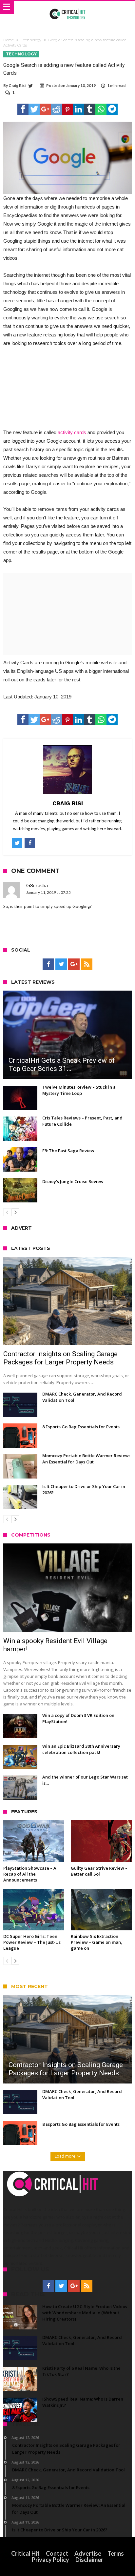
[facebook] (23, 109)
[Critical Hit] (68, 8)
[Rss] (87, 964)
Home (9, 40)
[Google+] (74, 964)
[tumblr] (90, 109)
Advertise (88, 2553)
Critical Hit (25, 2553)
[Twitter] (61, 964)
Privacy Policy (50, 2560)
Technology (31, 40)
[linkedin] (79, 109)
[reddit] (56, 109)
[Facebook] (48, 964)
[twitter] (34, 109)
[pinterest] (67, 109)
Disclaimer (89, 2560)
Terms (116, 2553)
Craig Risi (17, 85)
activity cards (72, 432)
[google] (45, 109)
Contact (57, 2553)
